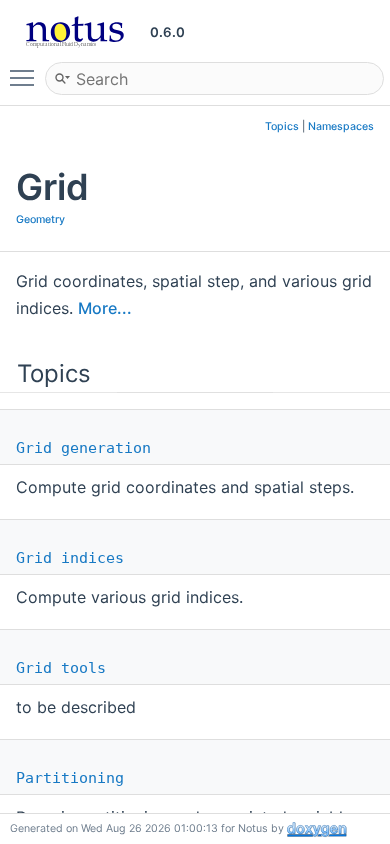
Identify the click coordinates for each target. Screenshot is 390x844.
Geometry (40, 219)
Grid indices (70, 558)
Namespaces (341, 126)
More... (105, 308)
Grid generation (83, 448)
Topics (282, 126)
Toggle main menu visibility (26, 77)
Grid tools (61, 668)
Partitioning (70, 778)
